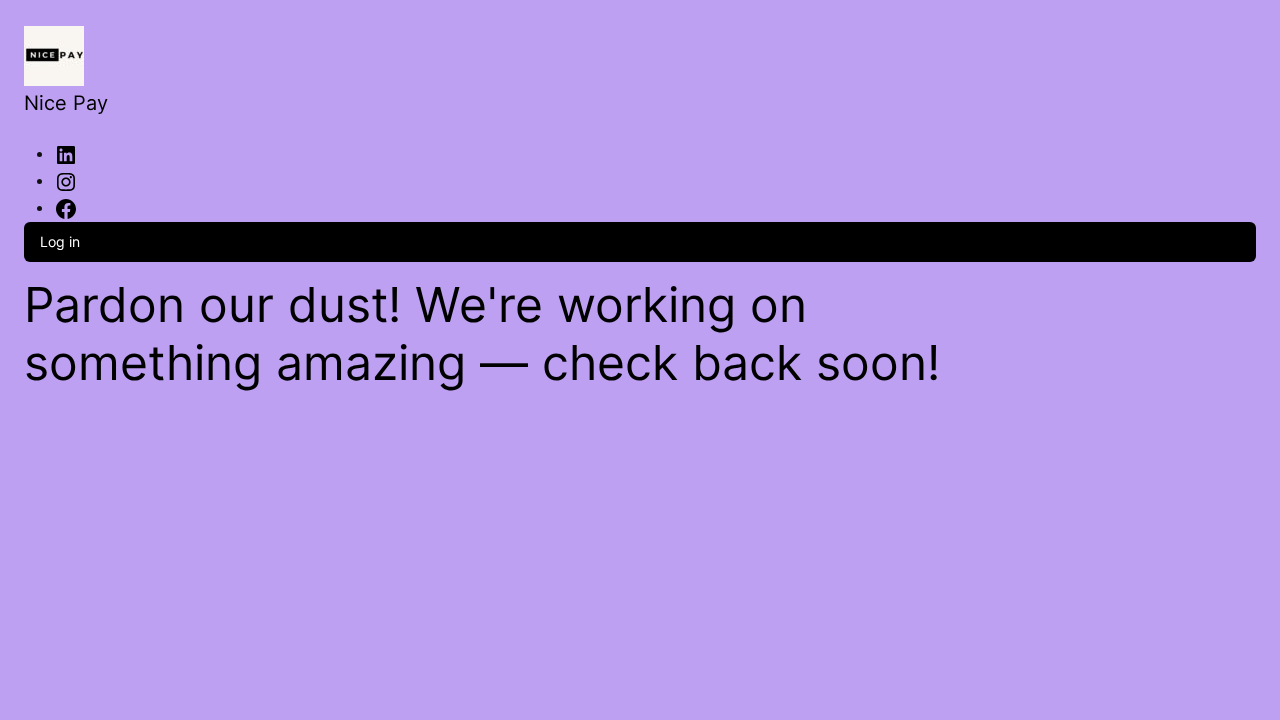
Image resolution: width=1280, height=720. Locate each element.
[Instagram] (66, 180)
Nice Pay (66, 103)
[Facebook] (66, 207)
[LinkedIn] (66, 153)
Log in (60, 241)
